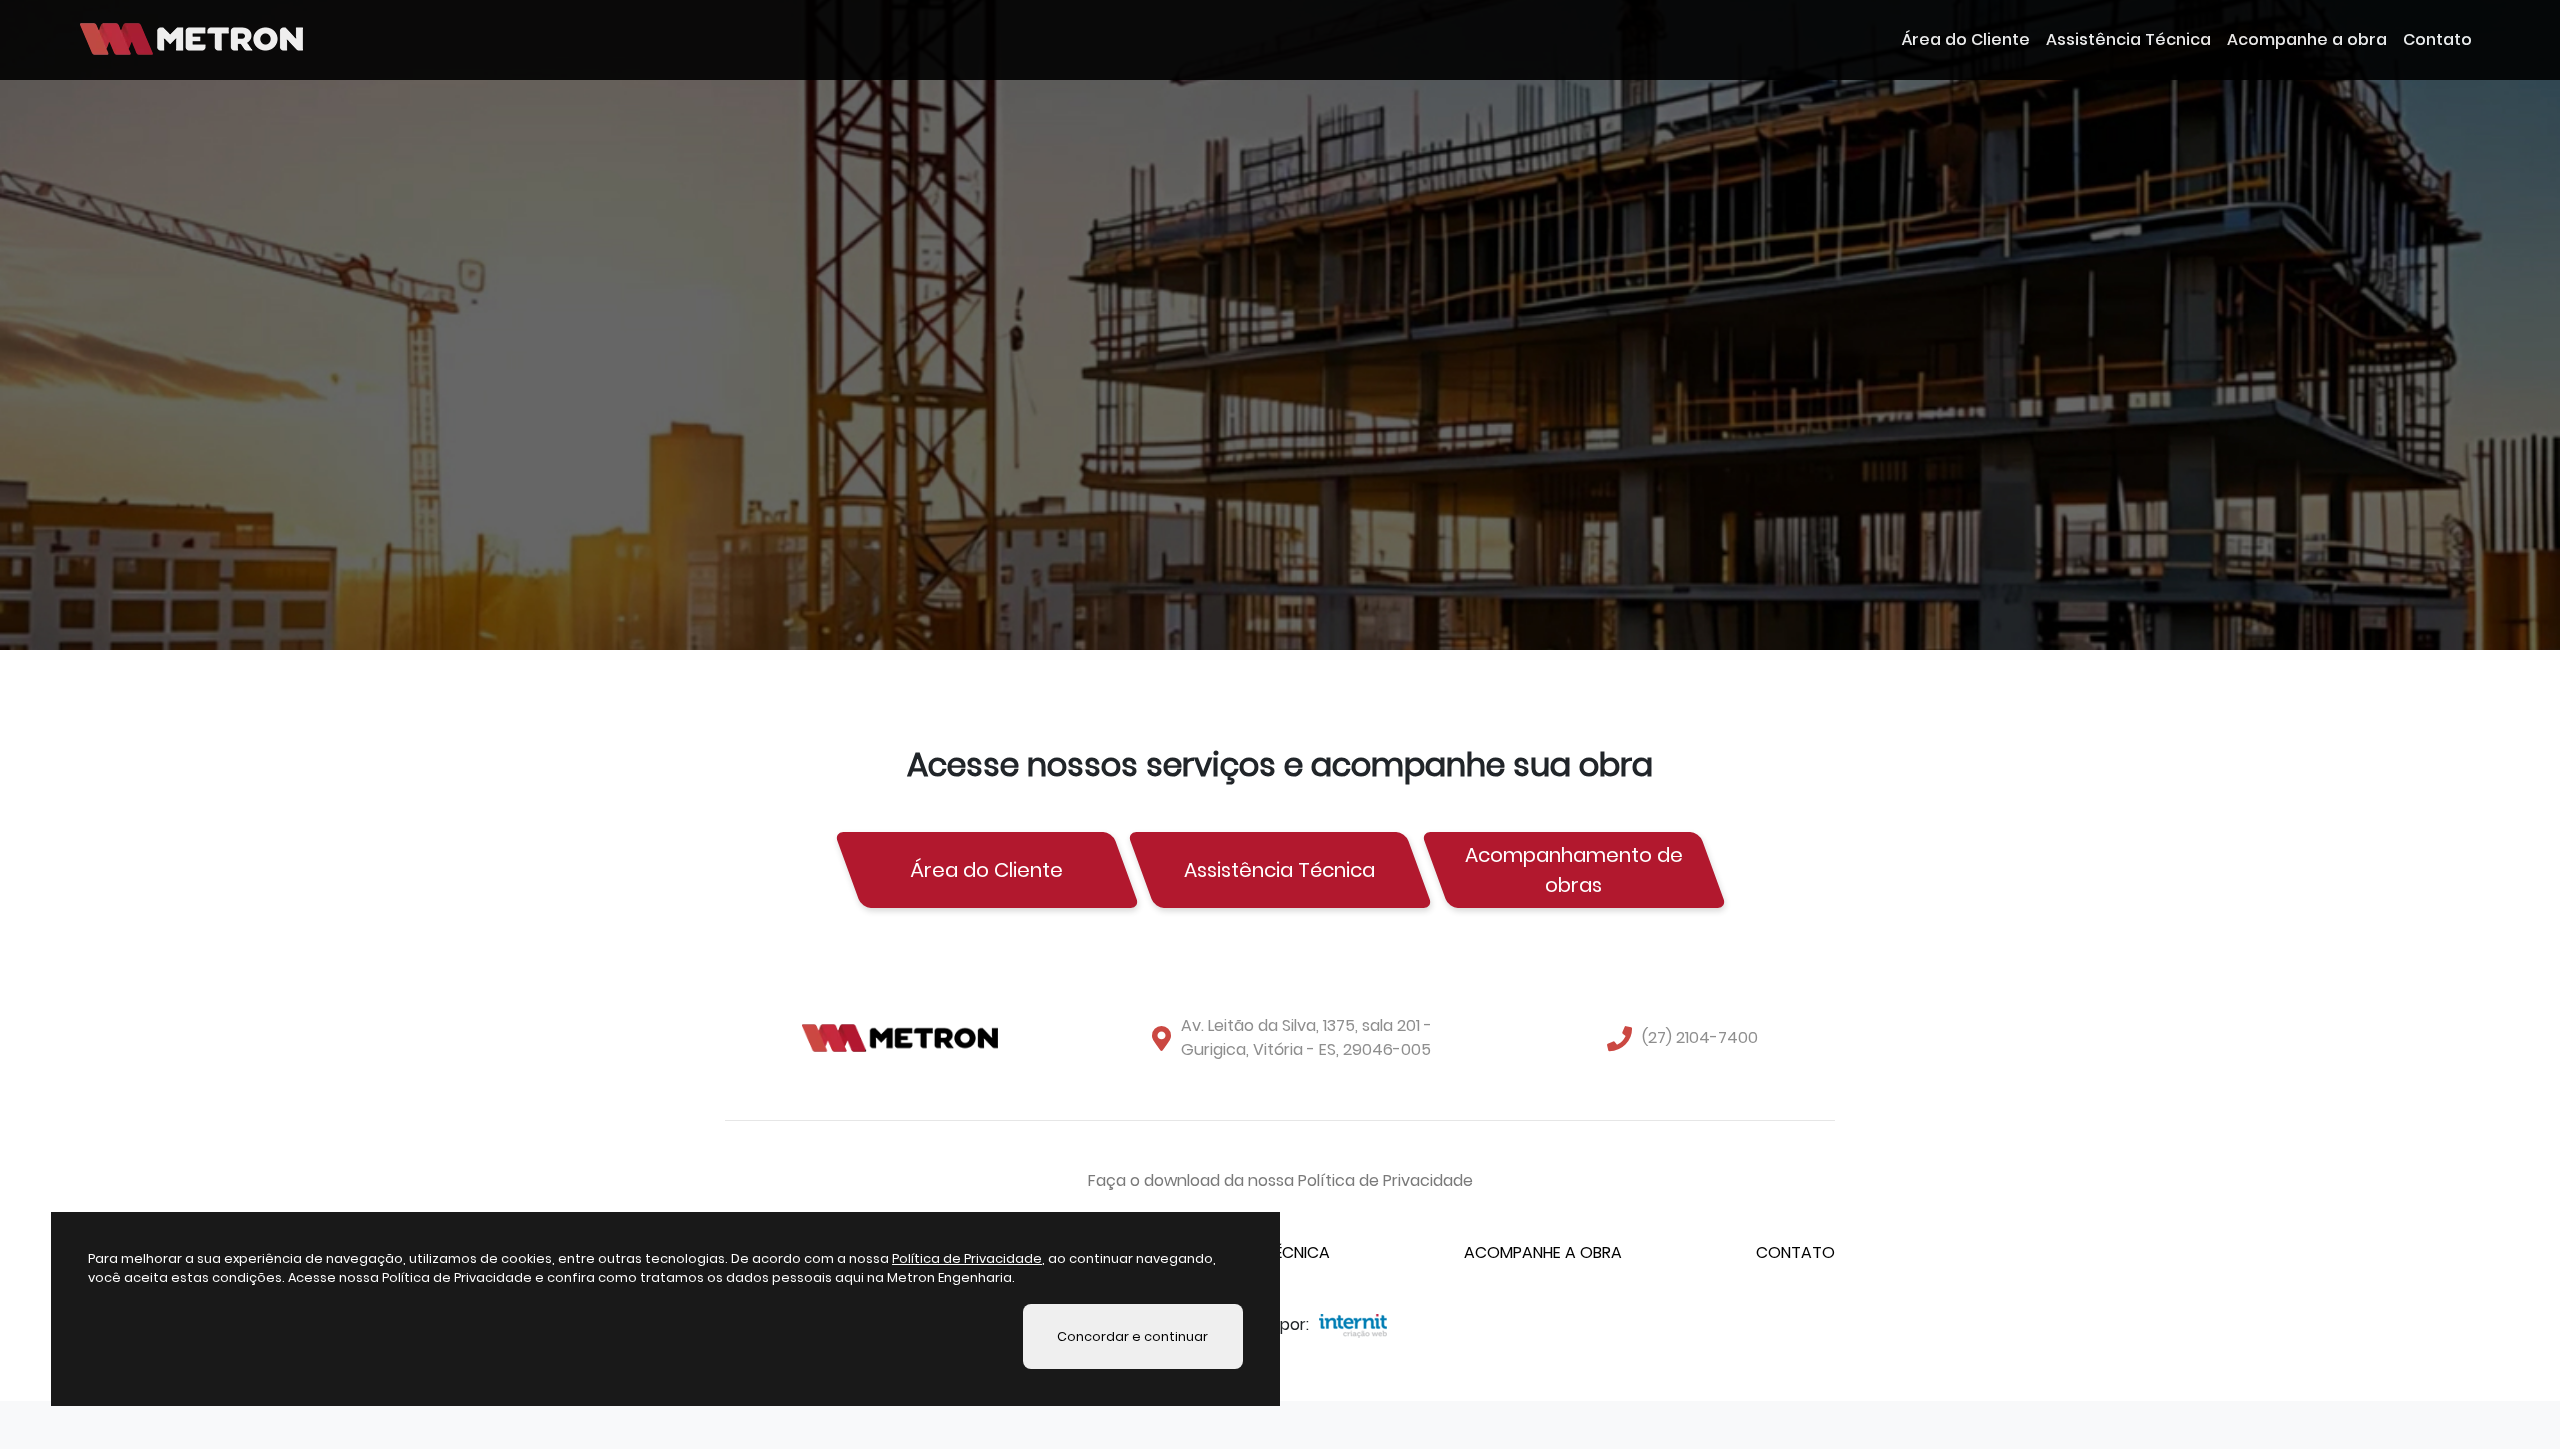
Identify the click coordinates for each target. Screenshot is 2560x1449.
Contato (2437, 39)
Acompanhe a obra (2307, 39)
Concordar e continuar (1132, 1335)
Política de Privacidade (967, 1258)
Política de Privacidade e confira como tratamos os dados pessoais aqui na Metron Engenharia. (698, 1277)
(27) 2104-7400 (1700, 1037)
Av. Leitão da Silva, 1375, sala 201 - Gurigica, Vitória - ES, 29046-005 (1306, 1037)
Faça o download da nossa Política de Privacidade (1280, 1180)
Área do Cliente (1966, 39)
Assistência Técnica (2128, 39)
